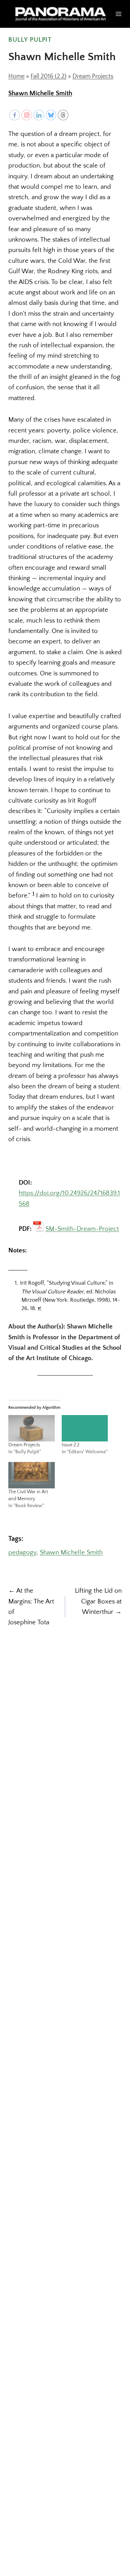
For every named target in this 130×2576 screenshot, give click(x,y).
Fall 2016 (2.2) (49, 76)
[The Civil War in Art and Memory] (32, 1475)
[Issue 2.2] (85, 1428)
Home (16, 76)
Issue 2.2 (71, 1445)
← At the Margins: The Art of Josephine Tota (31, 1607)
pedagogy (22, 1553)
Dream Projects (93, 76)
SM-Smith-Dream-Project (82, 1228)
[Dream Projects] (32, 1428)
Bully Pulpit (30, 40)
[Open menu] (119, 14)
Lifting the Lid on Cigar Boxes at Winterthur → (98, 1601)
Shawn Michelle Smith (40, 93)
